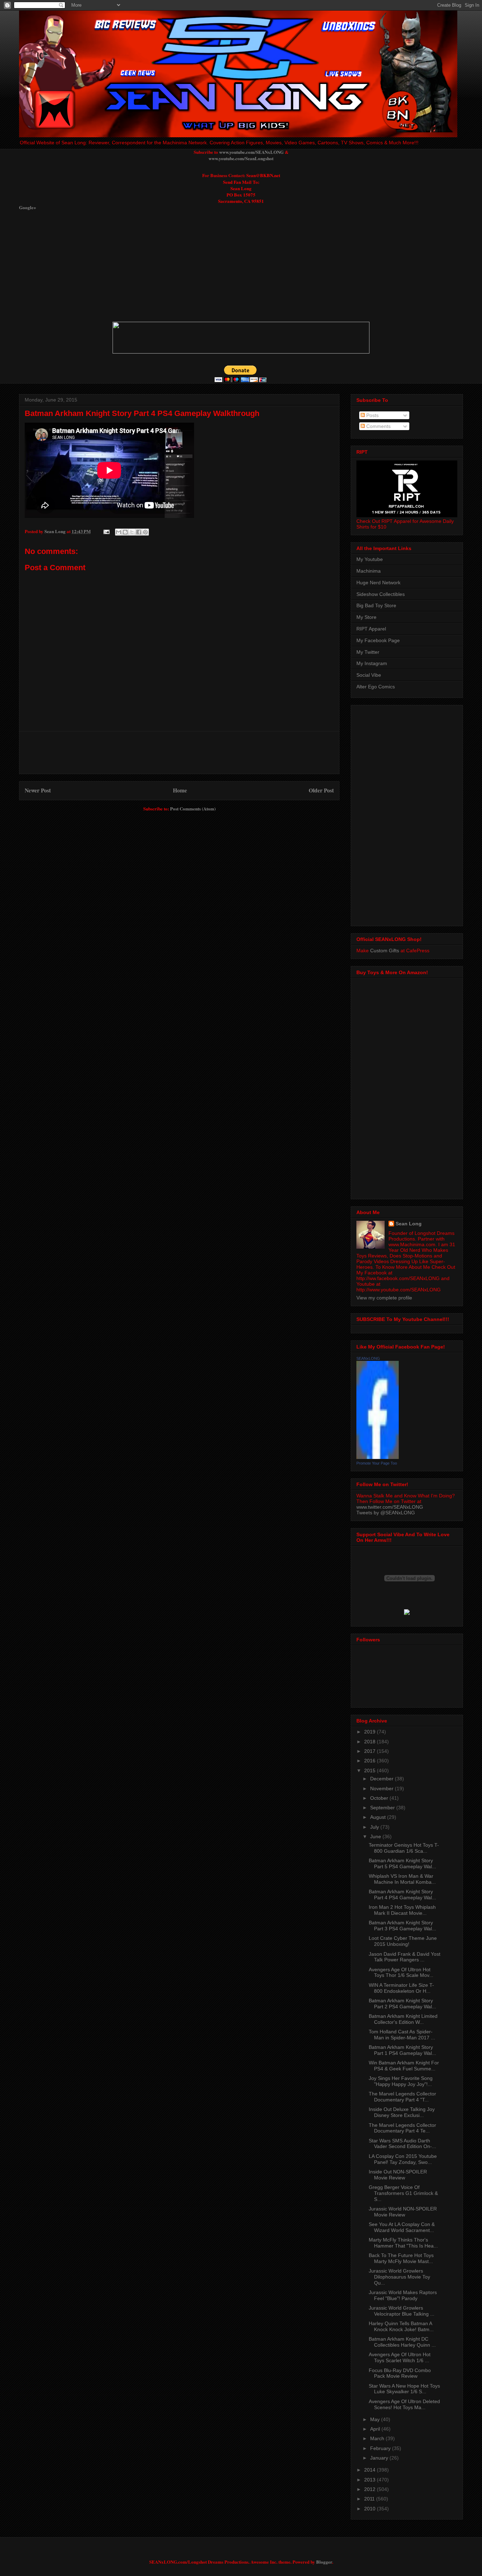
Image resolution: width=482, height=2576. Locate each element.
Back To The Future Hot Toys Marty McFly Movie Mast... (401, 2258)
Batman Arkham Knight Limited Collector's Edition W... (403, 2019)
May (376, 2419)
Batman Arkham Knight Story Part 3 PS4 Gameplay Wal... (402, 1926)
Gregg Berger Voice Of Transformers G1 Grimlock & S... (403, 2193)
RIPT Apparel (371, 629)
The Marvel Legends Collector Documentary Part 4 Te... (402, 2128)
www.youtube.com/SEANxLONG (251, 152)
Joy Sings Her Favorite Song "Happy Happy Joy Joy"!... (401, 2081)
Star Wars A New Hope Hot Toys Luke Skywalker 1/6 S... (404, 2389)
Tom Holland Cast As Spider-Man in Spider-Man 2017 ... (402, 2035)
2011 (370, 2499)
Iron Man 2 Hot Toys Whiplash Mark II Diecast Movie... (402, 1910)
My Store (366, 617)
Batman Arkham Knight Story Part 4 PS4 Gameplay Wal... (402, 1895)
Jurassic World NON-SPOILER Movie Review (403, 2212)
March (378, 2438)
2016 (370, 1761)
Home (180, 790)
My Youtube (370, 559)
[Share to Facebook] (139, 532)
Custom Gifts (385, 951)
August (379, 1817)
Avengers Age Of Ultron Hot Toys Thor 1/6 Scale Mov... (401, 1972)
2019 (370, 1732)
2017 (370, 1751)
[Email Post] (106, 531)
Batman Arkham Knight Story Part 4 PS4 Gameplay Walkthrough (142, 413)
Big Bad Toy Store (376, 605)
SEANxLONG (368, 1358)
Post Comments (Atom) (193, 809)
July (375, 1827)
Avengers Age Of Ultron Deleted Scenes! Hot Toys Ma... (404, 2404)
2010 (370, 2509)
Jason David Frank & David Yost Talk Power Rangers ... (405, 1957)
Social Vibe (369, 675)
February (381, 2448)
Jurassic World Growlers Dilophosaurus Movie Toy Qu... (399, 2277)
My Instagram (372, 663)
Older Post (321, 790)
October (380, 1798)
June (376, 1836)
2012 (370, 2489)
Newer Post (38, 790)
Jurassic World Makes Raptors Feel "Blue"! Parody (403, 2295)
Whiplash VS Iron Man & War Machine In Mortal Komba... (402, 1879)
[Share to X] (132, 532)
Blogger (324, 2562)
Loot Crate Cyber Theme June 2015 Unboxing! (403, 1941)
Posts (372, 415)
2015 (370, 1770)
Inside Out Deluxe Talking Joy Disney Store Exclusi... (402, 2112)
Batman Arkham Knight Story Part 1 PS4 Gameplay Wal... (402, 2050)
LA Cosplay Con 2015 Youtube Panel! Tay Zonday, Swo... (403, 2159)
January (380, 2458)
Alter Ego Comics (376, 687)
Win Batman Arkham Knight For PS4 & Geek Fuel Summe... (404, 2066)
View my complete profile (384, 1298)
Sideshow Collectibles (381, 594)
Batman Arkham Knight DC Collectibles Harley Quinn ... (402, 2342)
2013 (370, 2480)
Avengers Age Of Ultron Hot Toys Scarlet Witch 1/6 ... (400, 2357)
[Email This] (119, 532)
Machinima (369, 571)
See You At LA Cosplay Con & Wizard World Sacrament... (402, 2227)
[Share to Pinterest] (145, 532)
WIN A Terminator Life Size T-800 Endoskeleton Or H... (401, 1988)
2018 (370, 1742)
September (383, 1808)
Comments (378, 426)
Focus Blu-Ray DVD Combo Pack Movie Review (400, 2373)
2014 (370, 2470)
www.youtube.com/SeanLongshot (241, 158)
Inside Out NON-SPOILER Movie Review (398, 2175)
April (376, 2429)
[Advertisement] (190, 266)
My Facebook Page (378, 640)
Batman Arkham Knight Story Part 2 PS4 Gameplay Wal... (402, 2004)
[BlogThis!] (125, 532)
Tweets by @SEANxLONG (386, 1513)
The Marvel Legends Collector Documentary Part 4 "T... (402, 2097)
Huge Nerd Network (378, 583)
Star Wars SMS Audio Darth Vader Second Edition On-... (402, 2144)
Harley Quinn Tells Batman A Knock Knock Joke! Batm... (401, 2326)
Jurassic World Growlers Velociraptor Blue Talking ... (402, 2311)
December (382, 1779)
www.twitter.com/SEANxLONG (390, 1507)
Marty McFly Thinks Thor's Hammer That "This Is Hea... (403, 2243)
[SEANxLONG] (378, 1457)
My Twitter (368, 652)
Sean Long (409, 1224)
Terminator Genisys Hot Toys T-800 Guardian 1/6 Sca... (404, 1848)
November (382, 1788)
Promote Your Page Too (377, 1463)
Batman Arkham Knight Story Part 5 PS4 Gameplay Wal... (402, 1863)
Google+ (28, 207)
